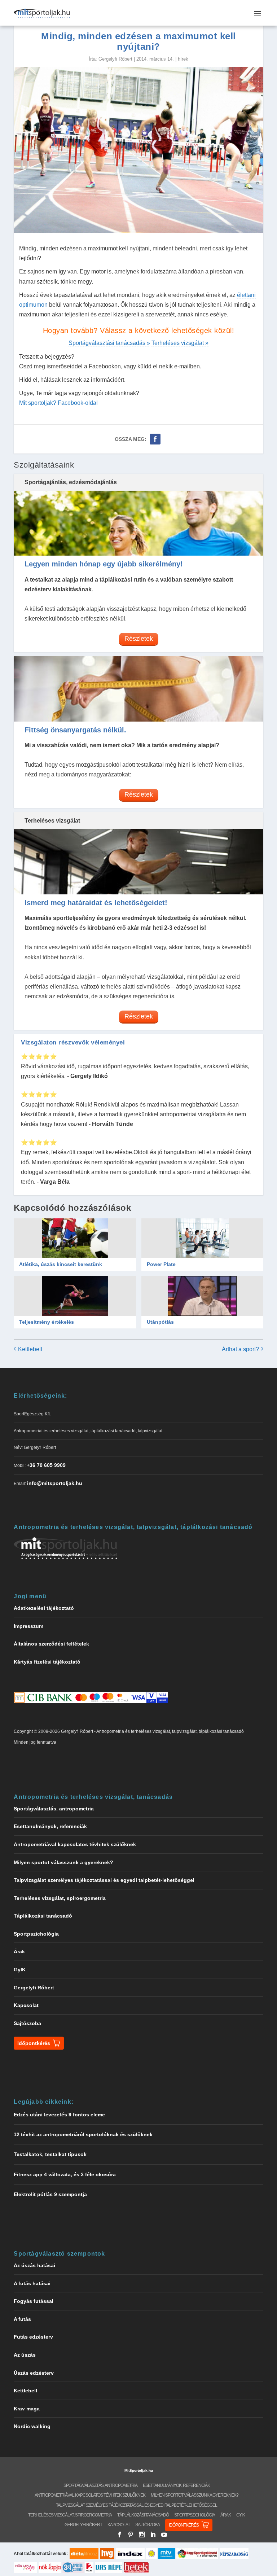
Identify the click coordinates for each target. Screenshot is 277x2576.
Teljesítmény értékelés (47, 1322)
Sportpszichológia (36, 1934)
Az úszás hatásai (34, 2265)
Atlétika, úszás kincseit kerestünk (61, 1264)
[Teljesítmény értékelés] (75, 1296)
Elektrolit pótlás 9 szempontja (50, 2194)
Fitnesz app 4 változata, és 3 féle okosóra (65, 2174)
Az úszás (25, 2355)
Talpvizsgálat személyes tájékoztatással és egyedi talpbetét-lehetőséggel (104, 1880)
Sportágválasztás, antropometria (54, 1809)
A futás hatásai (32, 2283)
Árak (19, 1951)
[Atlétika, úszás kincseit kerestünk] (75, 1238)
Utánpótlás (160, 1322)
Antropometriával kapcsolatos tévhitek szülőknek (75, 1844)
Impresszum (28, 1626)
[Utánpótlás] (202, 1296)
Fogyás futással (34, 2301)
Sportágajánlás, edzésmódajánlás (71, 482)
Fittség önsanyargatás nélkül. (75, 730)
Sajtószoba (27, 2023)
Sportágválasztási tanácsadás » (109, 343)
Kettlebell (25, 2391)
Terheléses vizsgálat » (180, 343)
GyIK (20, 1970)
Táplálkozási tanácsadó (43, 1916)
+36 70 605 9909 (46, 1465)
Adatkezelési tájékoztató (44, 1608)
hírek (183, 59)
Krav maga (27, 2409)
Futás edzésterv (33, 2337)
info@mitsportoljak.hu (55, 1483)
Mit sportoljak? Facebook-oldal (58, 403)
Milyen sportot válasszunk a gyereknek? (63, 1862)
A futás (22, 2319)
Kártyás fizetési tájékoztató (47, 1662)
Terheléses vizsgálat (52, 821)
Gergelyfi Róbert (115, 59)
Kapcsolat (26, 2005)
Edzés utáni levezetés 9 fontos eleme (59, 2115)
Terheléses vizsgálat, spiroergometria (60, 1898)
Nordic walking (32, 2426)
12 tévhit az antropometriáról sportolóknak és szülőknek (83, 2134)
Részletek (139, 639)
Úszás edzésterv (34, 2373)
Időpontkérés (34, 2043)
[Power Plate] (202, 1238)
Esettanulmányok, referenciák (50, 1826)
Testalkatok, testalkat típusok (50, 2154)
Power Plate (161, 1264)
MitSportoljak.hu (139, 2470)
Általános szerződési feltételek (51, 1644)
